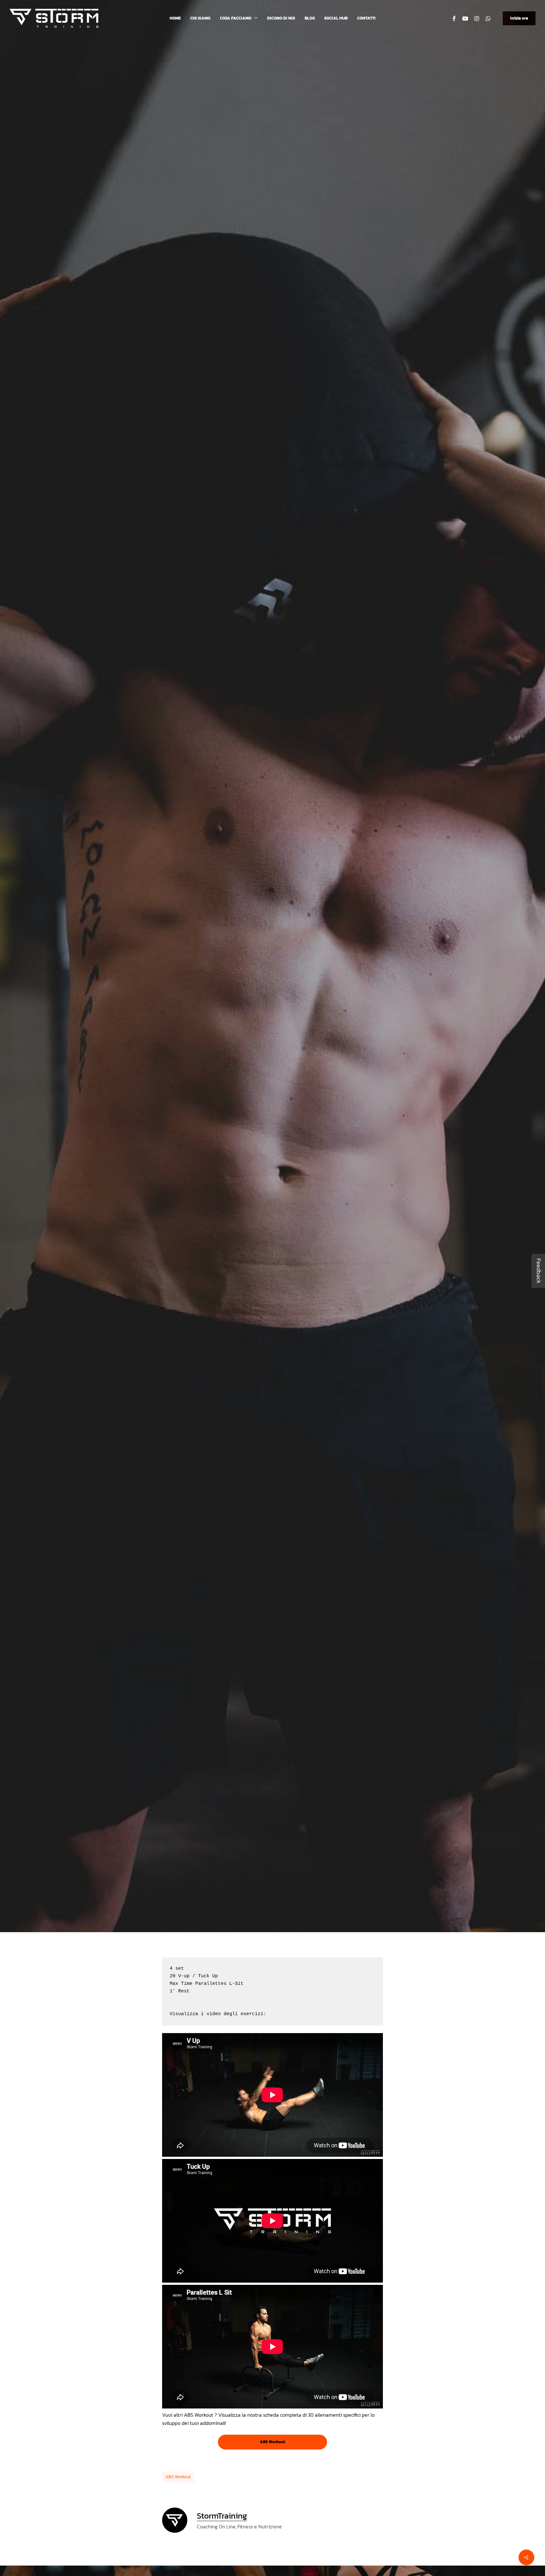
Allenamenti (272, 1010)
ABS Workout (178, 2477)
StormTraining (229, 1058)
